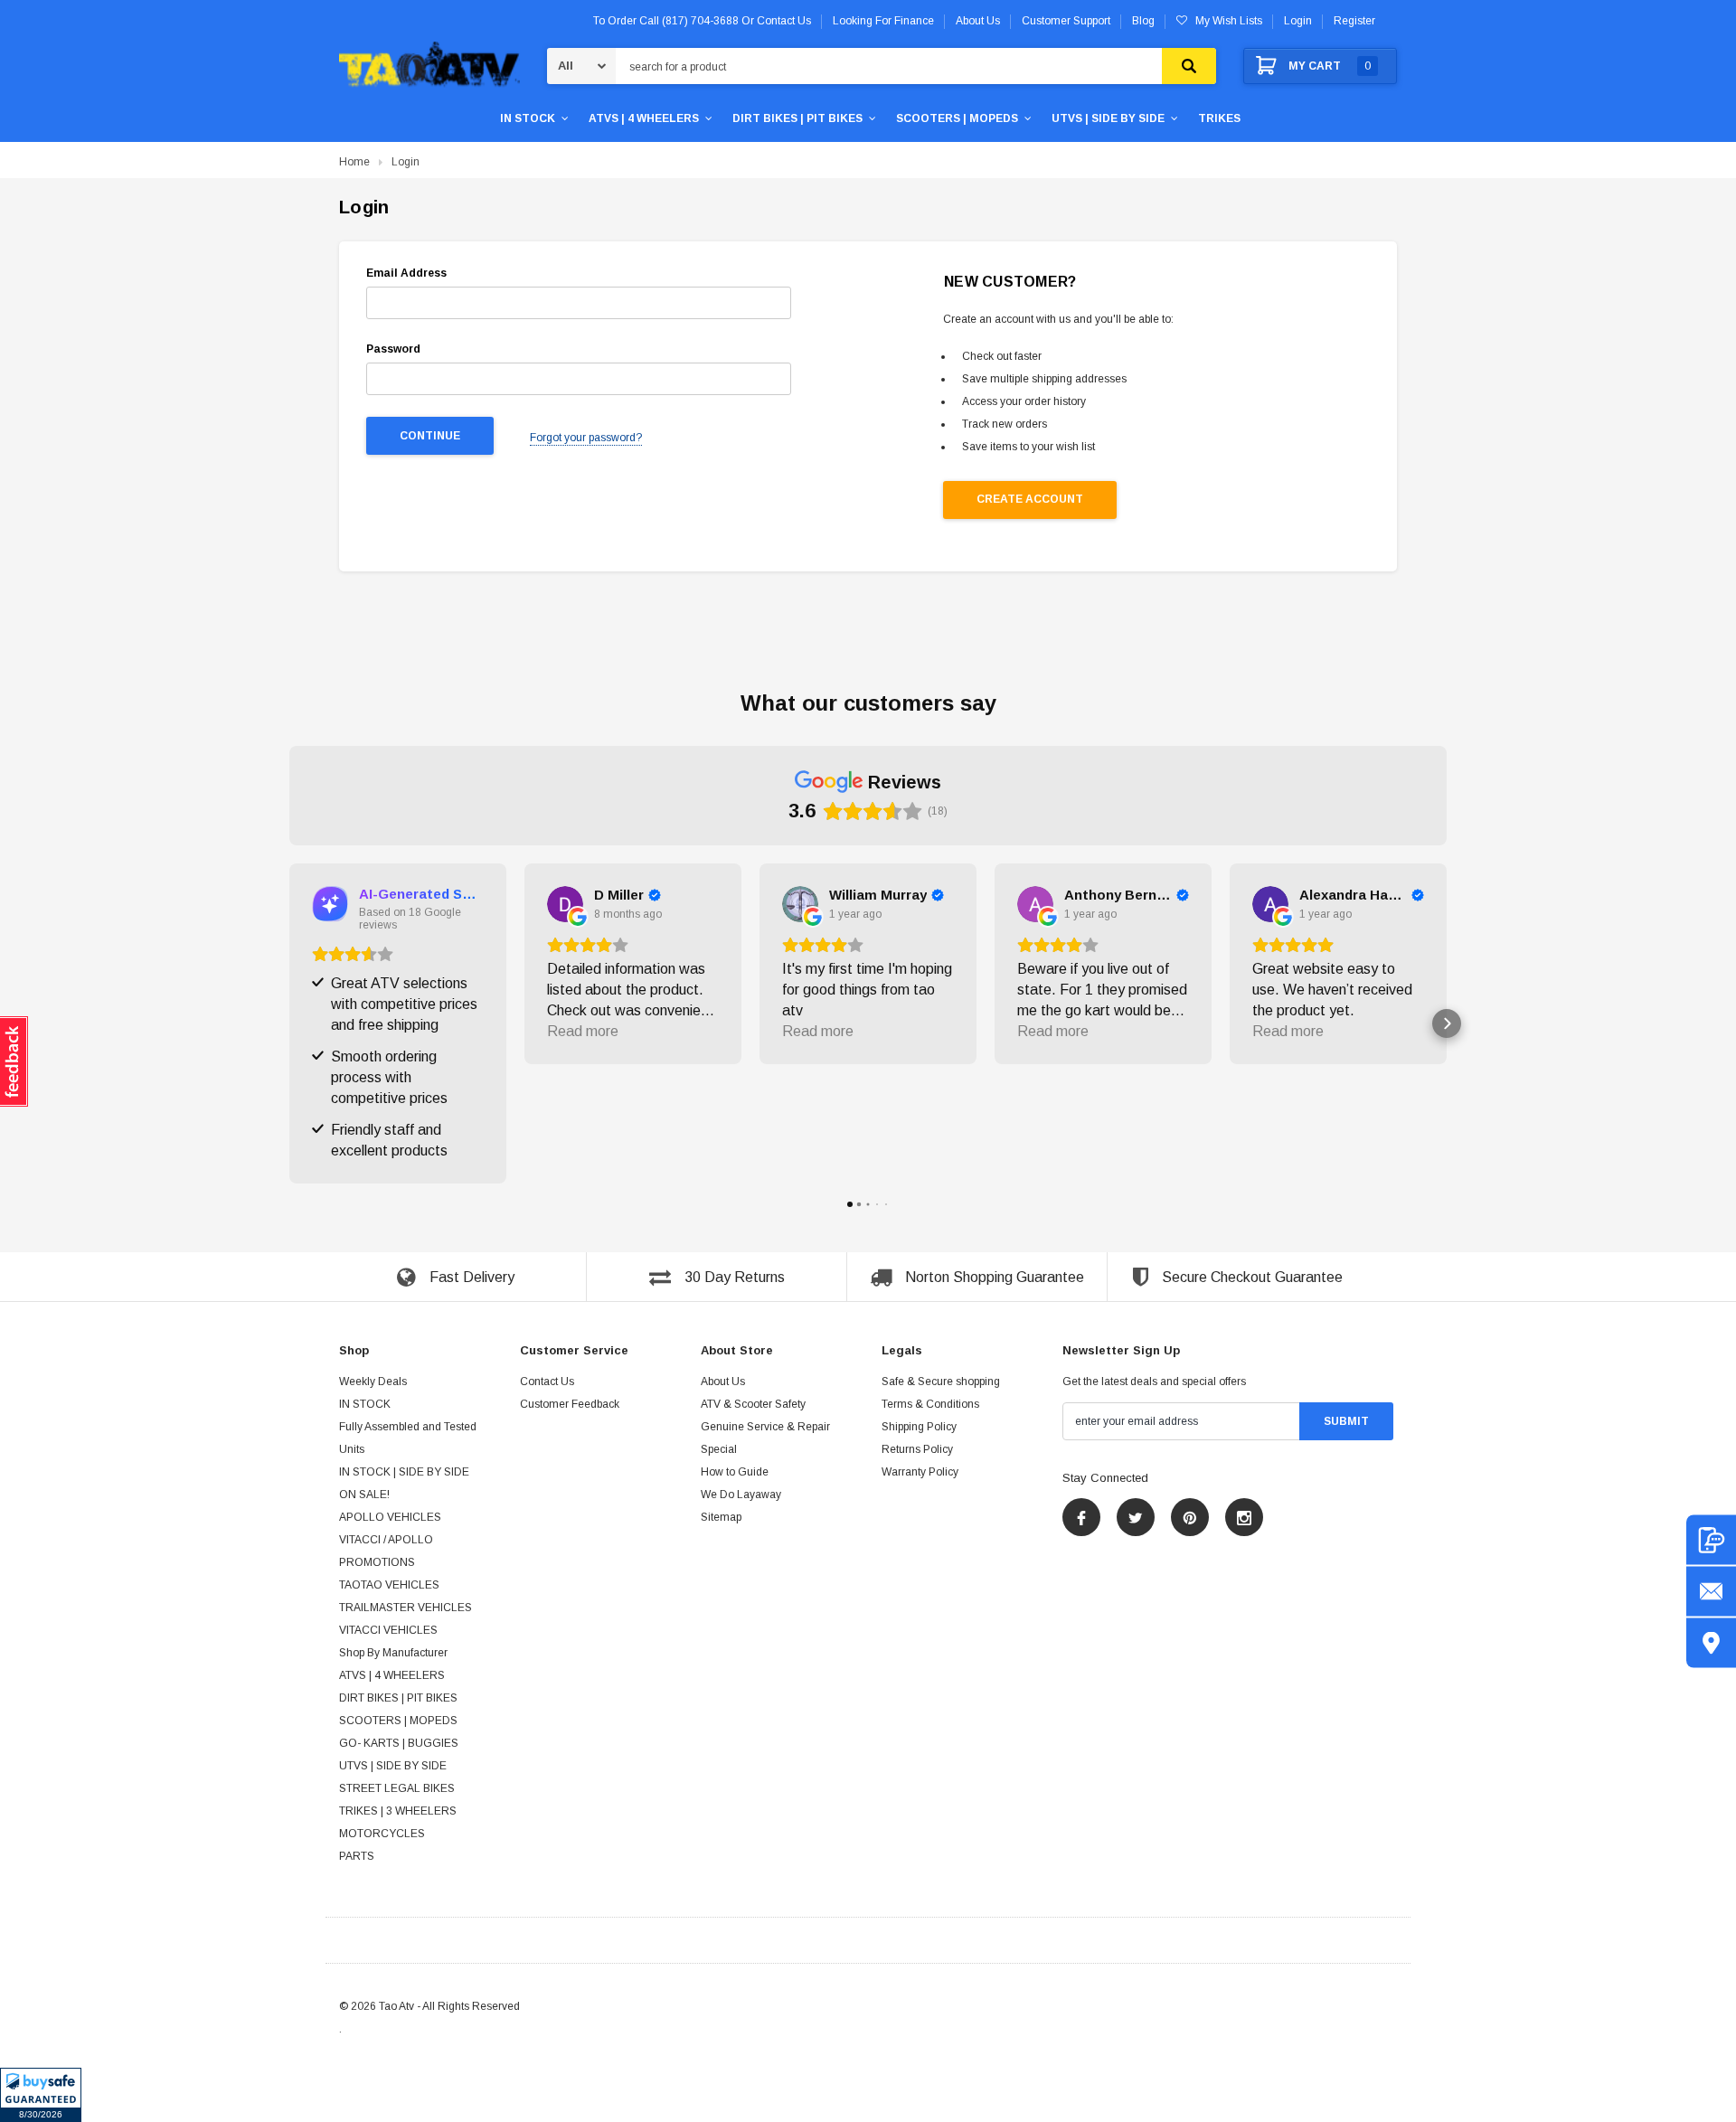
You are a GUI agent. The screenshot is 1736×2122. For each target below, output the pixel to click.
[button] (41, 2095)
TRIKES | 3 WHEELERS (398, 1812)
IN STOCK (528, 118)
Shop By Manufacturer (393, 1654)
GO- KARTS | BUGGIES (399, 1744)
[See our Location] (1711, 1643)
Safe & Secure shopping (941, 1382)
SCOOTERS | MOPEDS (957, 118)
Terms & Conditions (930, 1405)
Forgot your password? (586, 438)
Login (1298, 21)
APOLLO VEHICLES (390, 1518)
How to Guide (735, 1473)
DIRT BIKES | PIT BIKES (797, 118)
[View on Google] (565, 904)
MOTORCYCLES (382, 1834)
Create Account (1030, 499)
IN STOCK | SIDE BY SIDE (404, 1473)
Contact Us (547, 1382)
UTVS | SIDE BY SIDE (1108, 118)
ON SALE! (364, 1495)
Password (393, 349)
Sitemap (721, 1518)
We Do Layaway (741, 1495)
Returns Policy (917, 1450)
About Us (723, 1382)
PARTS (357, 1857)
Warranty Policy (920, 1473)
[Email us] (1711, 1592)
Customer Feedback (570, 1405)
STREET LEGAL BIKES (397, 1789)
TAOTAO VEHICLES (389, 1586)
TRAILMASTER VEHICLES (406, 1608)
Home (354, 162)
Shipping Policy (919, 1428)
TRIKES (1219, 118)
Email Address (406, 273)
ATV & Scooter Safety (753, 1405)
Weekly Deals (373, 1382)
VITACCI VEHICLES (388, 1631)
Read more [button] (583, 1031)
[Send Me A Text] (1711, 1540)
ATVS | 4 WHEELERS (644, 118)
